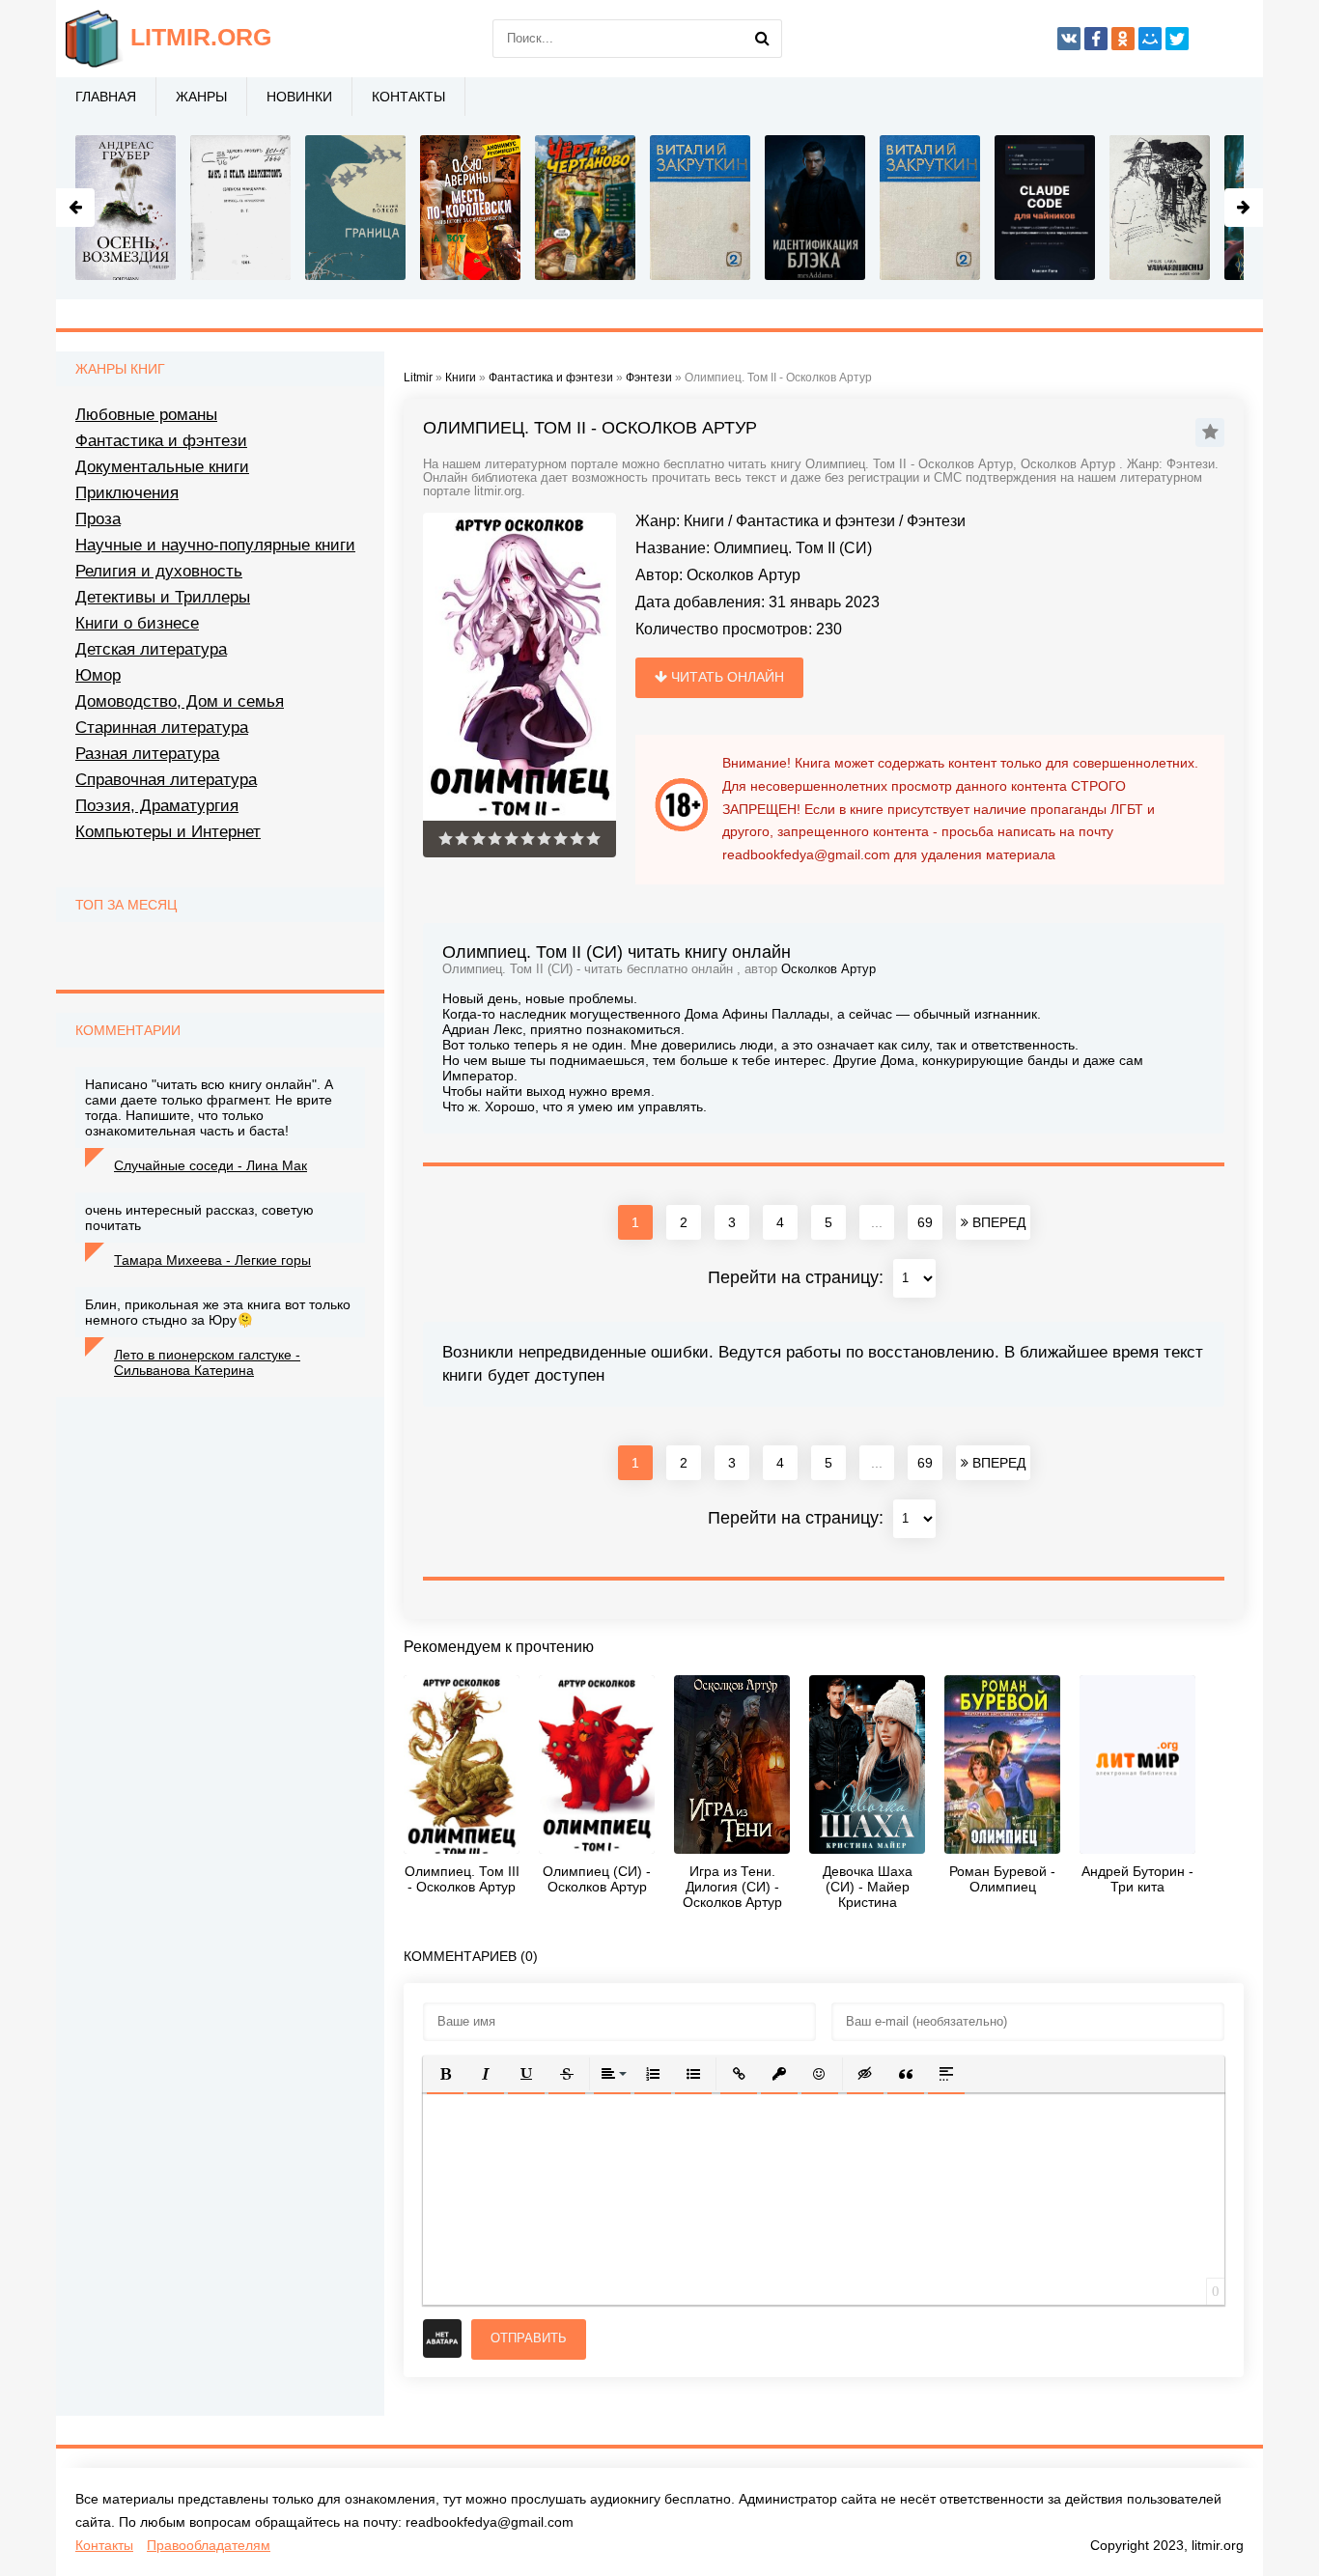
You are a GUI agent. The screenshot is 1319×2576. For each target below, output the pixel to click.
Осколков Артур (744, 575)
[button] (445, 2074)
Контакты (408, 97)
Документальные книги (162, 467)
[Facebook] (1096, 39)
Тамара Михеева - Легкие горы (212, 1260)
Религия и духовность (159, 571)
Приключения (127, 493)
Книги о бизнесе (137, 623)
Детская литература (151, 649)
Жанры (201, 97)
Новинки (299, 97)
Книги (704, 521)
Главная (106, 97)
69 (925, 1222)
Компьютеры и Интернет (168, 832)
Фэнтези (936, 521)
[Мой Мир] (1150, 39)
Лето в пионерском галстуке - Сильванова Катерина (207, 1362)
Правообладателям (209, 2545)
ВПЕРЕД (997, 1222)
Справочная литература (166, 780)
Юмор (98, 675)
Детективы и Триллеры (163, 597)
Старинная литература (162, 728)
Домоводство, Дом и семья (180, 701)
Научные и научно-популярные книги (215, 545)
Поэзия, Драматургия (157, 806)
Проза (98, 519)
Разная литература (147, 754)
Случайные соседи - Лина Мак (210, 1165)
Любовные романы (146, 415)
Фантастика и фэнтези (815, 521)
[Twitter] (1177, 39)
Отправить (529, 2338)
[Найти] (763, 39)
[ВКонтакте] (1069, 39)
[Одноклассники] (1123, 39)
